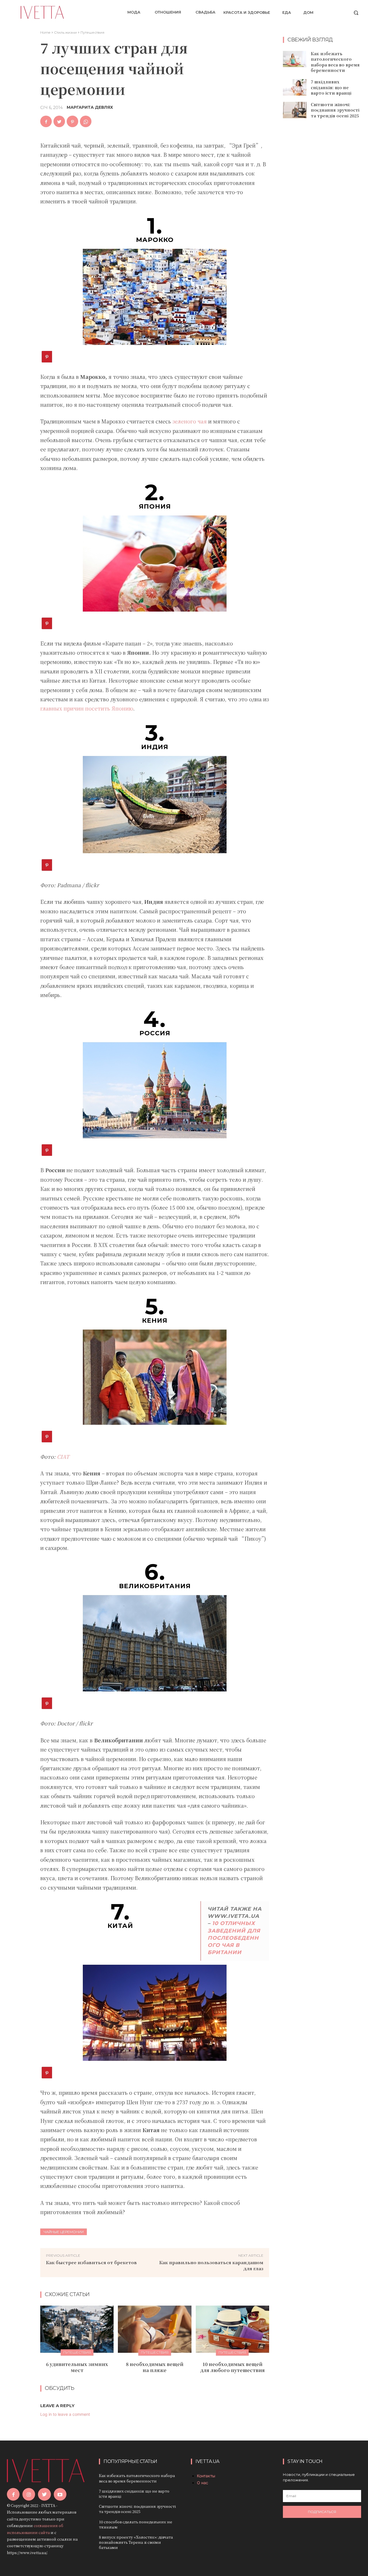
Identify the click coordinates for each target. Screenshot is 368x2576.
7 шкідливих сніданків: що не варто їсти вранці (331, 87)
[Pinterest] (72, 121)
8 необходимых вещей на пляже (155, 2367)
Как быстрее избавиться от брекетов (91, 2262)
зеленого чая (190, 421)
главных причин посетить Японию (87, 708)
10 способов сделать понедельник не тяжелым (136, 2524)
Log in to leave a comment (65, 2414)
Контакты (206, 2476)
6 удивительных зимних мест (77, 2367)
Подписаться (322, 2512)
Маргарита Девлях (90, 107)
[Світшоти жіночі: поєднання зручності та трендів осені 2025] (295, 110)
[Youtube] (60, 2494)
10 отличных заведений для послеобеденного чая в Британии (234, 1938)
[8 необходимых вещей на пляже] (155, 2329)
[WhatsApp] (86, 121)
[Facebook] (46, 121)
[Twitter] (59, 121)
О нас (203, 2483)
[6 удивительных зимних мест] (77, 2329)
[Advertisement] (325, 216)
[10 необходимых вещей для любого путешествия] (232, 2329)
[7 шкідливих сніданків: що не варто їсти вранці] (295, 87)
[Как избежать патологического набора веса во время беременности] (295, 59)
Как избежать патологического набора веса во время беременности (335, 62)
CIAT (63, 1456)
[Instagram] (29, 2494)
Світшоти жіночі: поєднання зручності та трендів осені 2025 (335, 110)
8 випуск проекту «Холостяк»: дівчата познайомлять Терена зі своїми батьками (136, 2542)
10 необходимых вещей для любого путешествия (232, 2367)
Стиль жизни (65, 32)
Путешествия (92, 32)
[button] (356, 13)
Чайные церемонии (64, 2232)
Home (45, 32)
